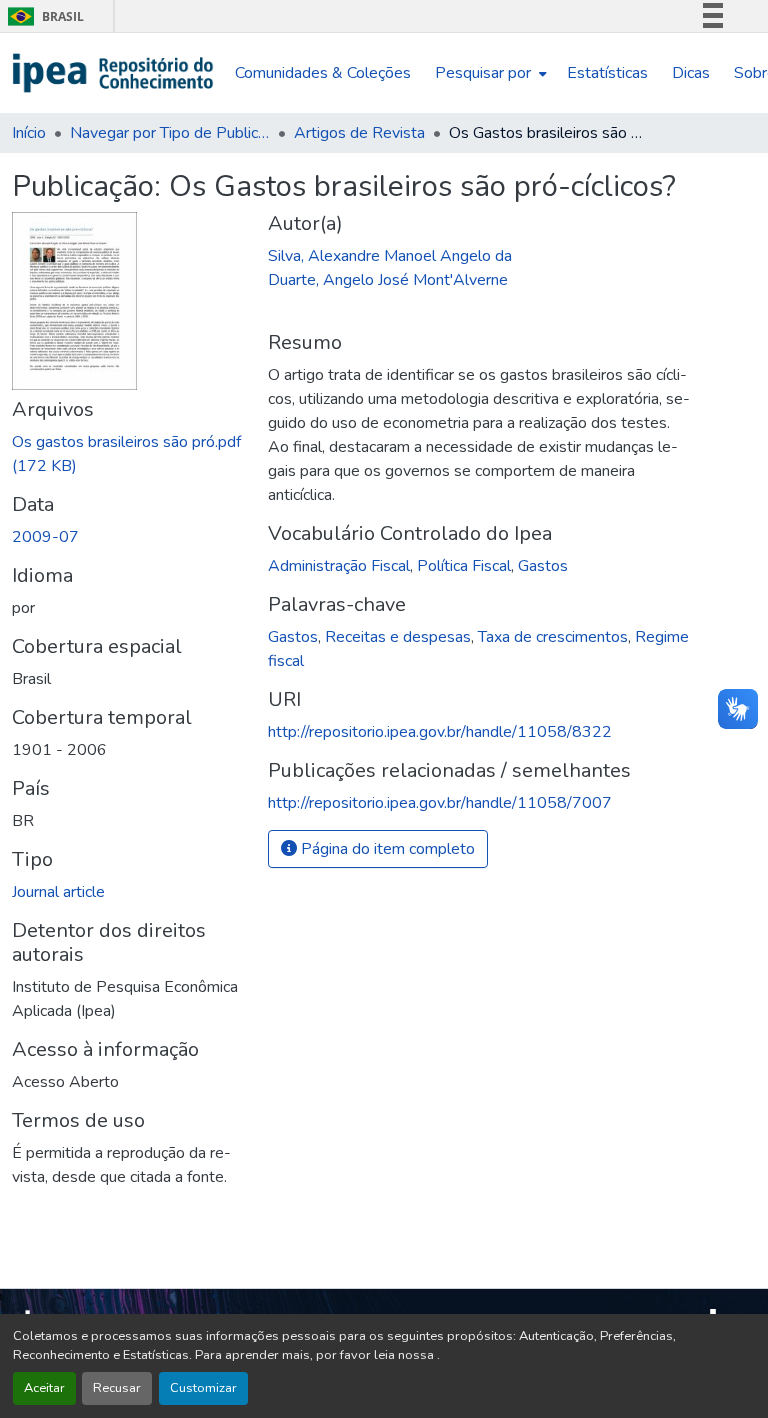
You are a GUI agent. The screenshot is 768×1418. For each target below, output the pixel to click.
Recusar (117, 1388)
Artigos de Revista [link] (359, 133)
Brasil (42, 16)
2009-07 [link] (45, 537)
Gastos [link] (543, 566)
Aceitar (44, 1388)
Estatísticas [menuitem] (607, 73)
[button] (113, 73)
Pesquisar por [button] (483, 73)
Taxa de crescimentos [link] (553, 637)
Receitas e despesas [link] (398, 637)
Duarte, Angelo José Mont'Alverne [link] (388, 280)
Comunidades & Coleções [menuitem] (323, 73)
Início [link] (29, 133)
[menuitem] (489, 73)
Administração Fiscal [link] (339, 566)
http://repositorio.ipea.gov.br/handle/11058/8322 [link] (440, 732)
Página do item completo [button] (386, 849)
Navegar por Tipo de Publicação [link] (170, 133)
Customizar (203, 1388)
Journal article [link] (58, 892)
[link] (128, 454)
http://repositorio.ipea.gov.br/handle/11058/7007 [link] (440, 803)
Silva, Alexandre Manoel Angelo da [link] (390, 256)
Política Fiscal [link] (464, 566)
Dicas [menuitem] (691, 73)
